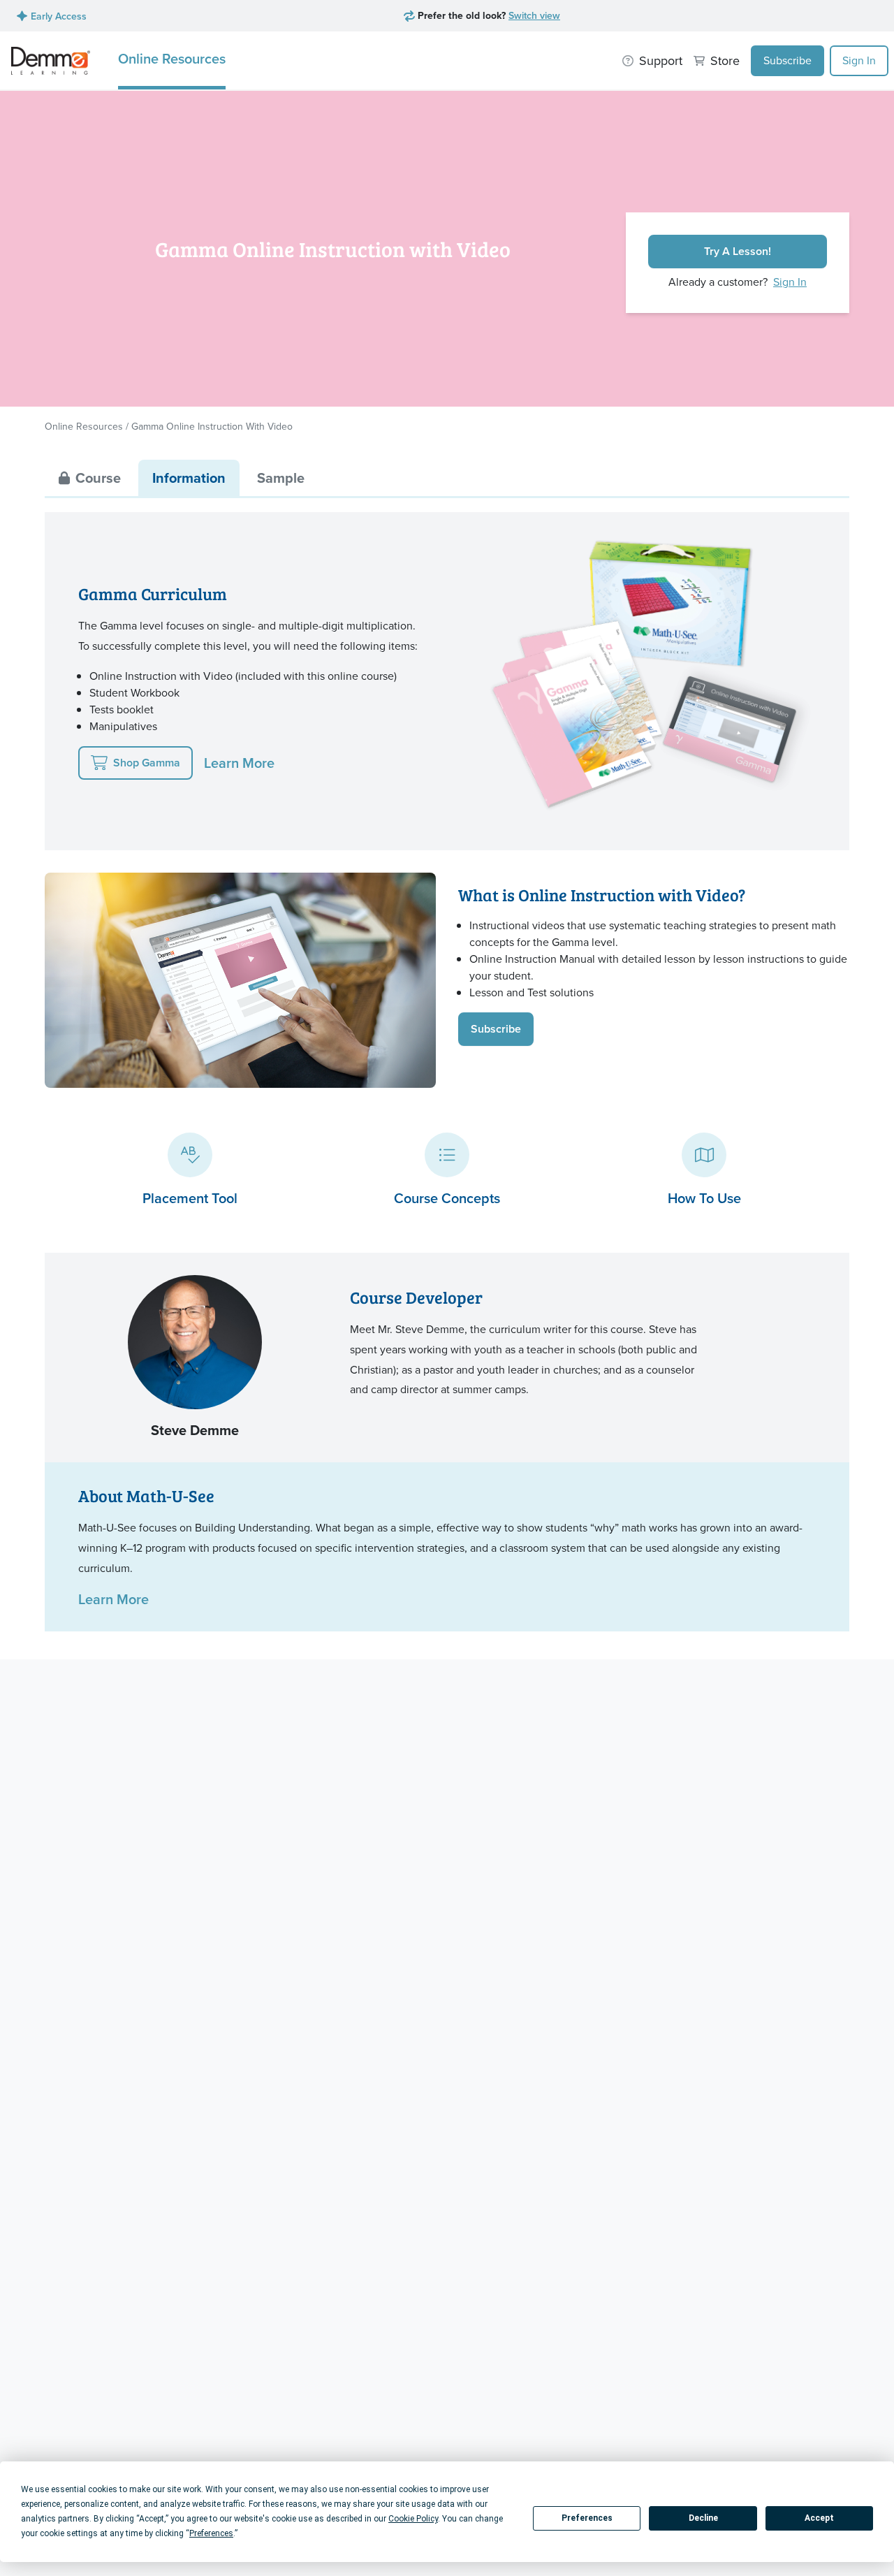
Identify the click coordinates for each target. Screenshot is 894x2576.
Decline (703, 2518)
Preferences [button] (211, 2533)
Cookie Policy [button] (413, 2519)
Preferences (587, 2518)
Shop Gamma (147, 763)
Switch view (534, 15)
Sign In (859, 60)
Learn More (239, 763)
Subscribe (787, 60)
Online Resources (172, 58)
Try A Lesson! (738, 251)
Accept (819, 2518)
